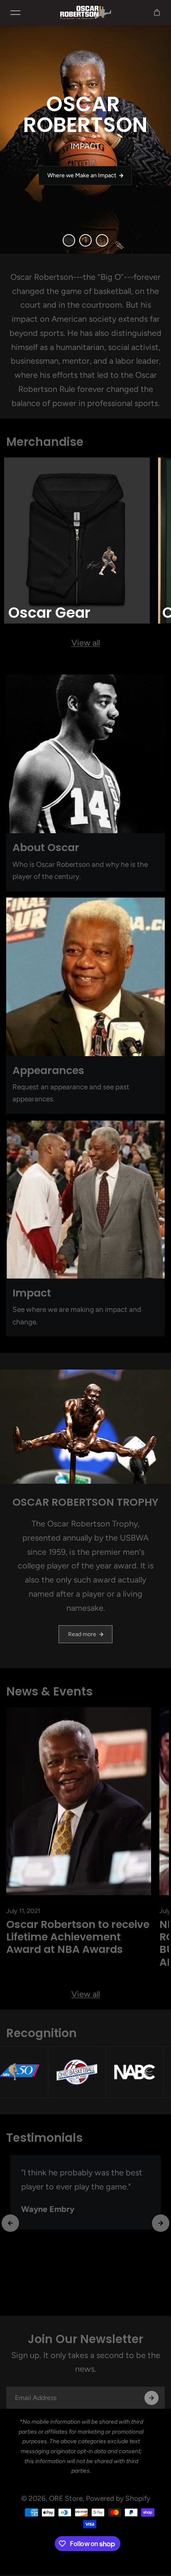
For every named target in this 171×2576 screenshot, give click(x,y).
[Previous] (10, 2223)
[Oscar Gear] (77, 541)
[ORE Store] (85, 12)
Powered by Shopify (118, 2498)
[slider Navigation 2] (102, 240)
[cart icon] (157, 12)
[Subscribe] (151, 2398)
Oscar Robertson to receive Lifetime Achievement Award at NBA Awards (78, 1937)
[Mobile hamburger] (15, 12)
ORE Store (66, 2498)
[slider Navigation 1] (85, 240)
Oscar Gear (49, 613)
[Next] (161, 2223)
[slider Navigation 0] (69, 240)
